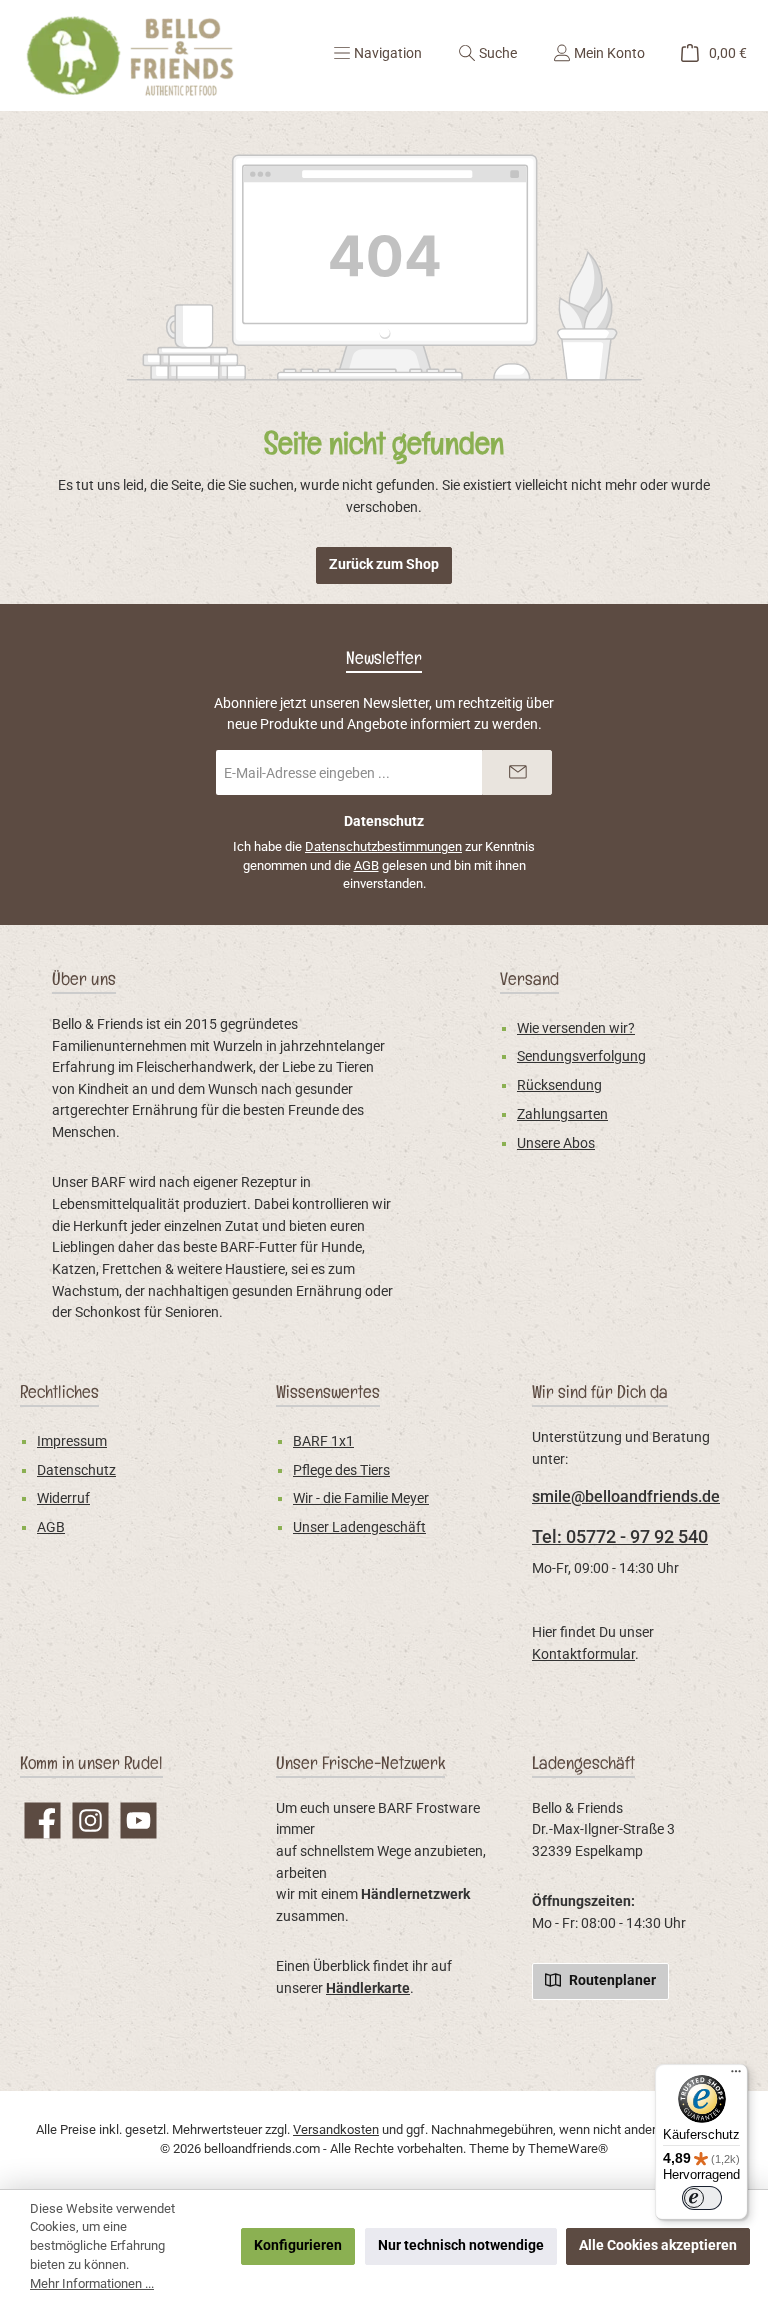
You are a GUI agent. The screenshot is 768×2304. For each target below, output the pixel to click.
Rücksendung (559, 1085)
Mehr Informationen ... (92, 2283)
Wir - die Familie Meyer (361, 1498)
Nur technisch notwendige (461, 2245)
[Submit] (517, 772)
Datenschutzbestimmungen (383, 846)
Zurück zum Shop (384, 564)
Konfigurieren (298, 2245)
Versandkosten (336, 2129)
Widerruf (63, 1498)
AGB (366, 865)
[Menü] (736, 2076)
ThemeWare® (568, 2148)
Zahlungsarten (562, 1114)
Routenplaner (611, 1980)
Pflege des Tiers (341, 1470)
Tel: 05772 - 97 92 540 (620, 1536)
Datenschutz (76, 1470)
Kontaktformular (583, 1654)
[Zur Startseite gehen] (130, 55)
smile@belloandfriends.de (626, 1496)
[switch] (702, 2198)
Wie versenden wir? (576, 1028)
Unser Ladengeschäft (359, 1527)
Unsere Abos (556, 1143)
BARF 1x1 (323, 1441)
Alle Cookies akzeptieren (658, 2245)
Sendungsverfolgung (581, 1056)
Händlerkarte (368, 1988)
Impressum (72, 1441)
